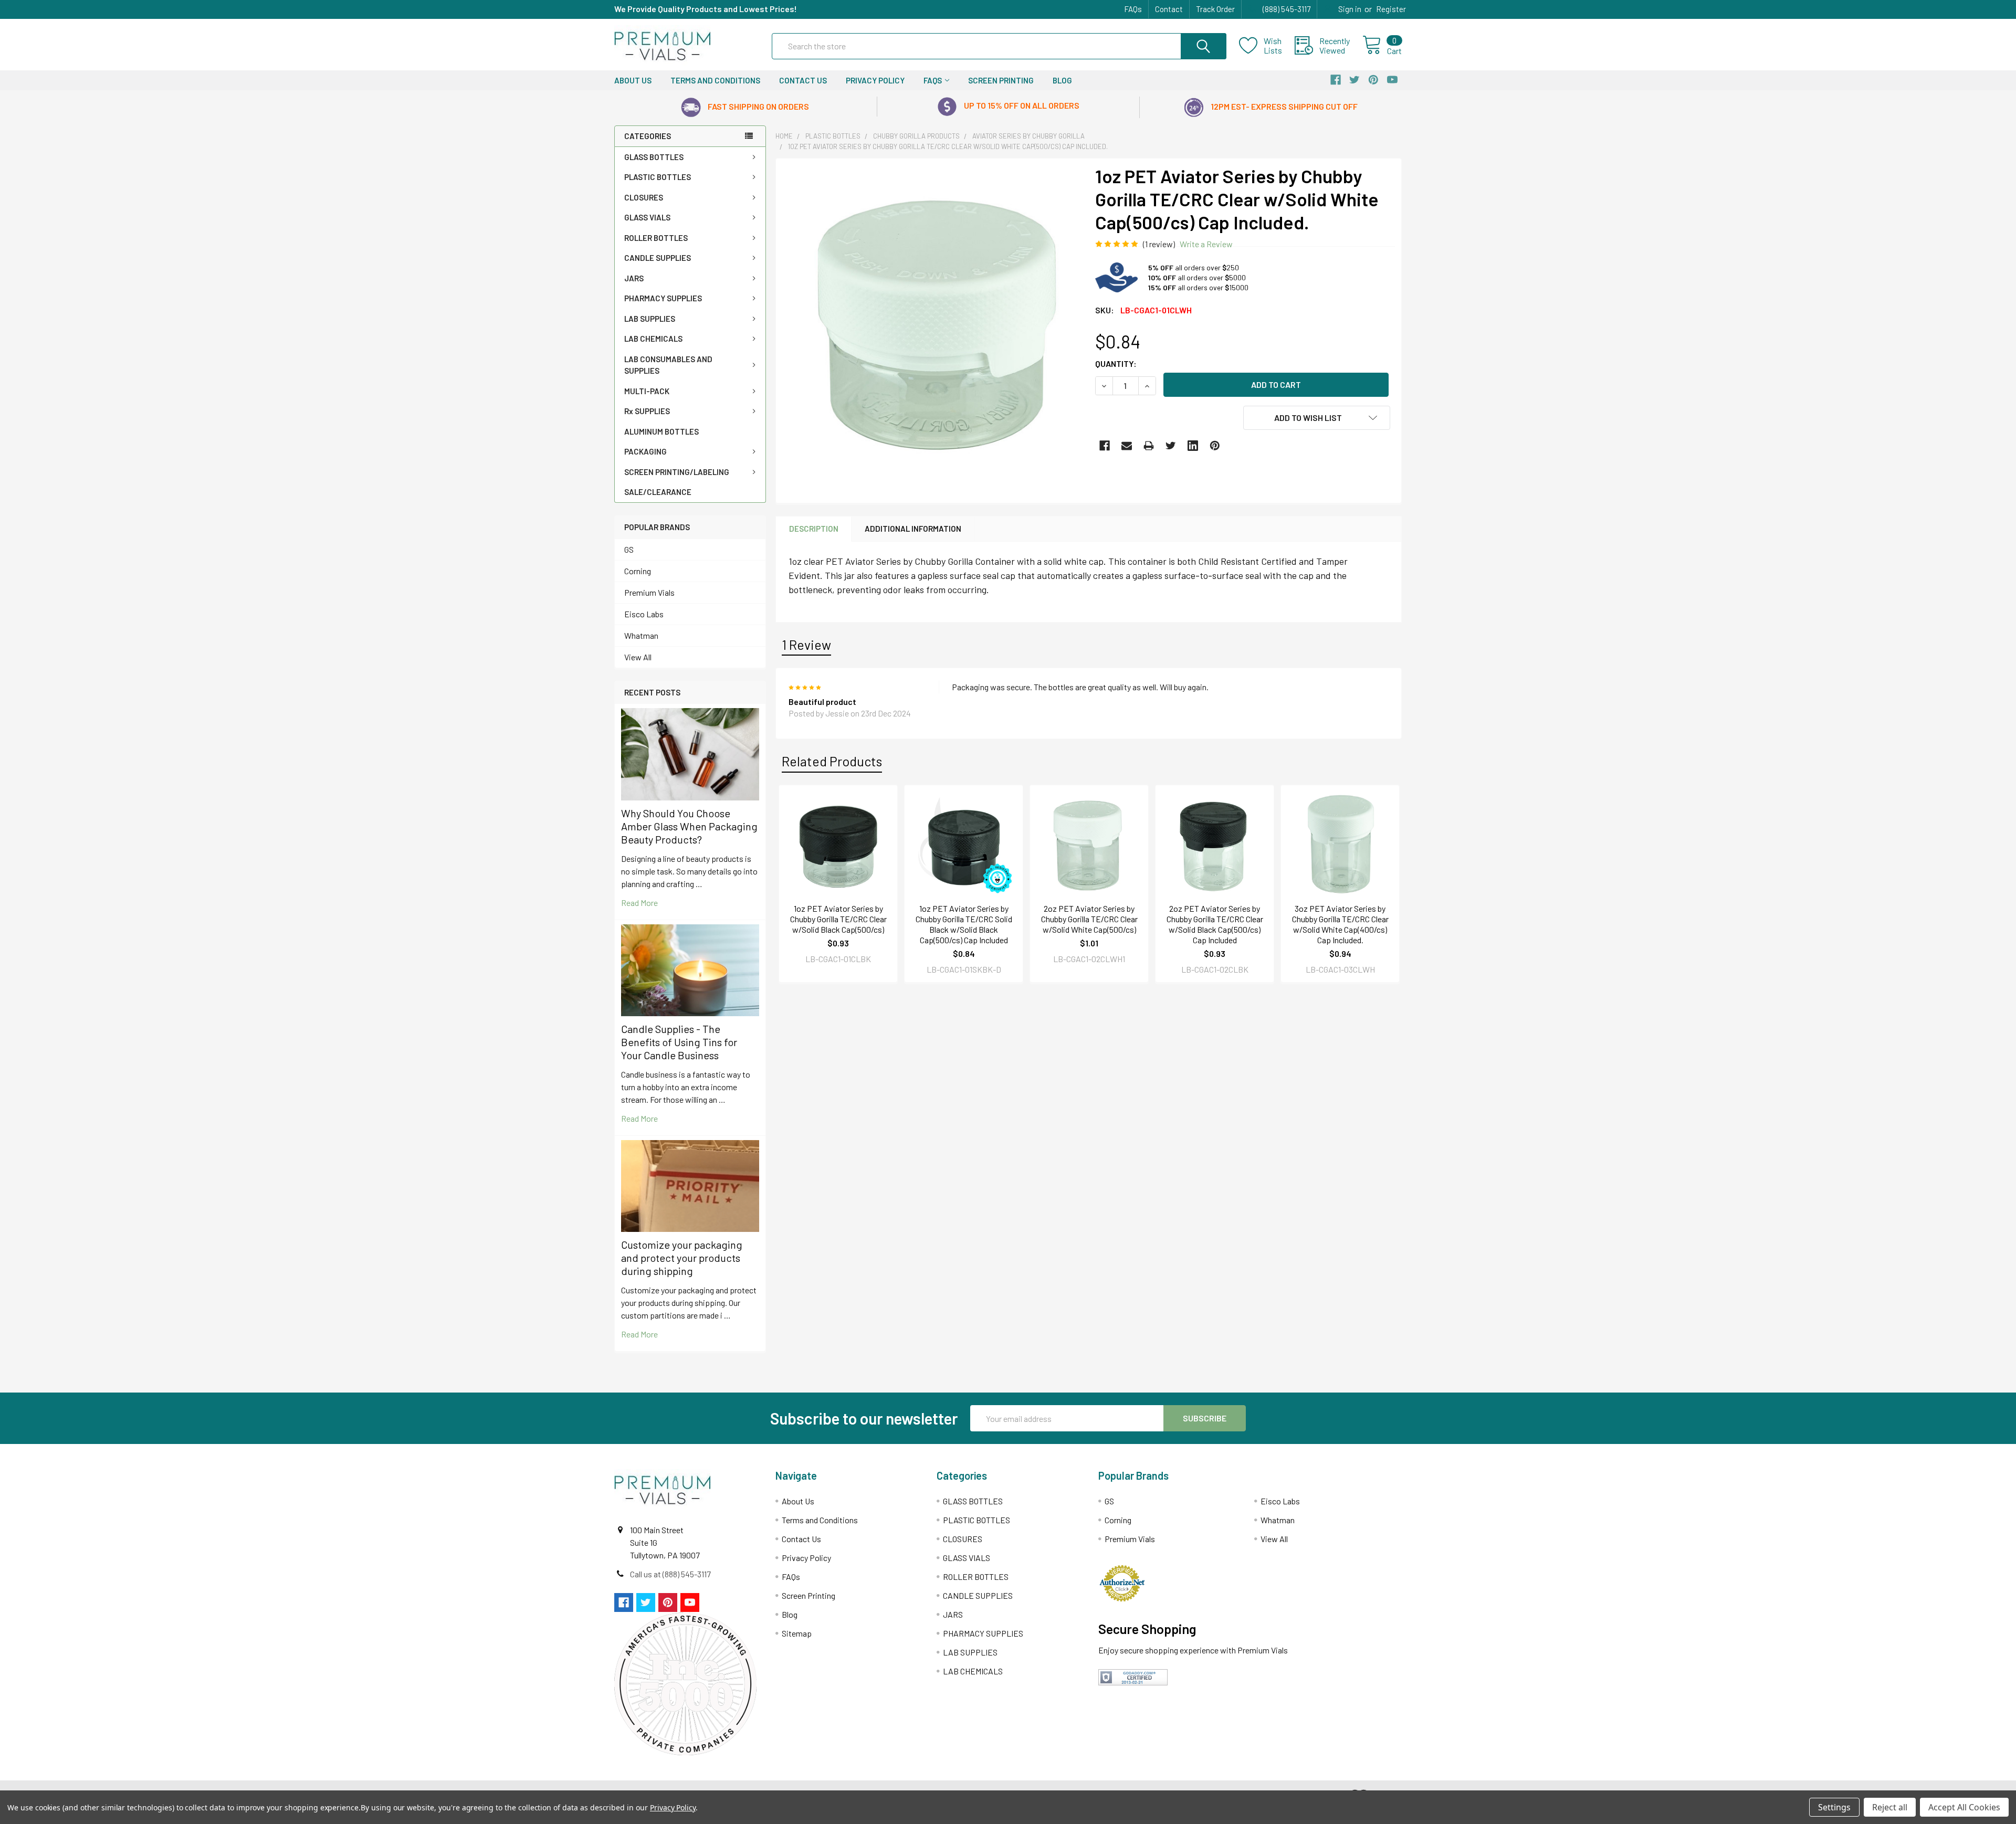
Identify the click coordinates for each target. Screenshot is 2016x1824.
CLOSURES (644, 197)
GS (629, 549)
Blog (1062, 80)
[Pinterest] (1215, 446)
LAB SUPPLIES (650, 319)
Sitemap (797, 1633)
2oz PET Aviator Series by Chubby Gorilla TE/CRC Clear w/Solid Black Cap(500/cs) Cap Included (1215, 924)
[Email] (1127, 446)
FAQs (1133, 9)
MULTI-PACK (647, 391)
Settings (1834, 1807)
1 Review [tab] (806, 645)
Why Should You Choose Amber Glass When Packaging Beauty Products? (689, 826)
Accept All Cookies (1964, 1807)
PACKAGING (645, 451)
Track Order (1215, 9)
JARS (634, 278)
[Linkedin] (1193, 446)
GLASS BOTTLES (654, 157)
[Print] (1149, 446)
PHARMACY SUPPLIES (663, 298)
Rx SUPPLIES (647, 411)
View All (638, 657)
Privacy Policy (875, 80)
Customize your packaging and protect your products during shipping (682, 1258)
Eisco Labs (644, 614)
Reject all (1890, 1807)
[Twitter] (1171, 446)
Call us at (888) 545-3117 (670, 1574)
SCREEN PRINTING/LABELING (677, 472)
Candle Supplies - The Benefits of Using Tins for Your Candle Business (679, 1042)
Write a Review (1206, 244)
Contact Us (803, 80)
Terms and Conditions (715, 80)
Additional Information (913, 529)
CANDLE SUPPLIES (658, 258)
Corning (638, 571)
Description (814, 529)
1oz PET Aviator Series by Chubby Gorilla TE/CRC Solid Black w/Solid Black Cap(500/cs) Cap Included (964, 924)
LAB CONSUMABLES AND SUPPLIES (668, 365)
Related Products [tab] (832, 761)
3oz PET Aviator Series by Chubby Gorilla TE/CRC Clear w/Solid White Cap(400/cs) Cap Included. (1340, 924)
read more (639, 903)
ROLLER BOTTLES (656, 238)
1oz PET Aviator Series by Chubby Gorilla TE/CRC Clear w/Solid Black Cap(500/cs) (838, 919)
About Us (633, 80)
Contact (1169, 9)
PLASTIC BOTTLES (658, 177)
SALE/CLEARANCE (658, 492)
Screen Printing (1001, 80)
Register (1391, 9)
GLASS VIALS (647, 217)
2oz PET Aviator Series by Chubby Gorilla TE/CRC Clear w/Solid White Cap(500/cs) (1089, 919)
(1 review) (1159, 244)
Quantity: (1116, 363)
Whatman (641, 635)
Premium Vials (649, 592)
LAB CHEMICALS (653, 339)
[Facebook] (1105, 446)
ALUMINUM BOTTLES (661, 431)
